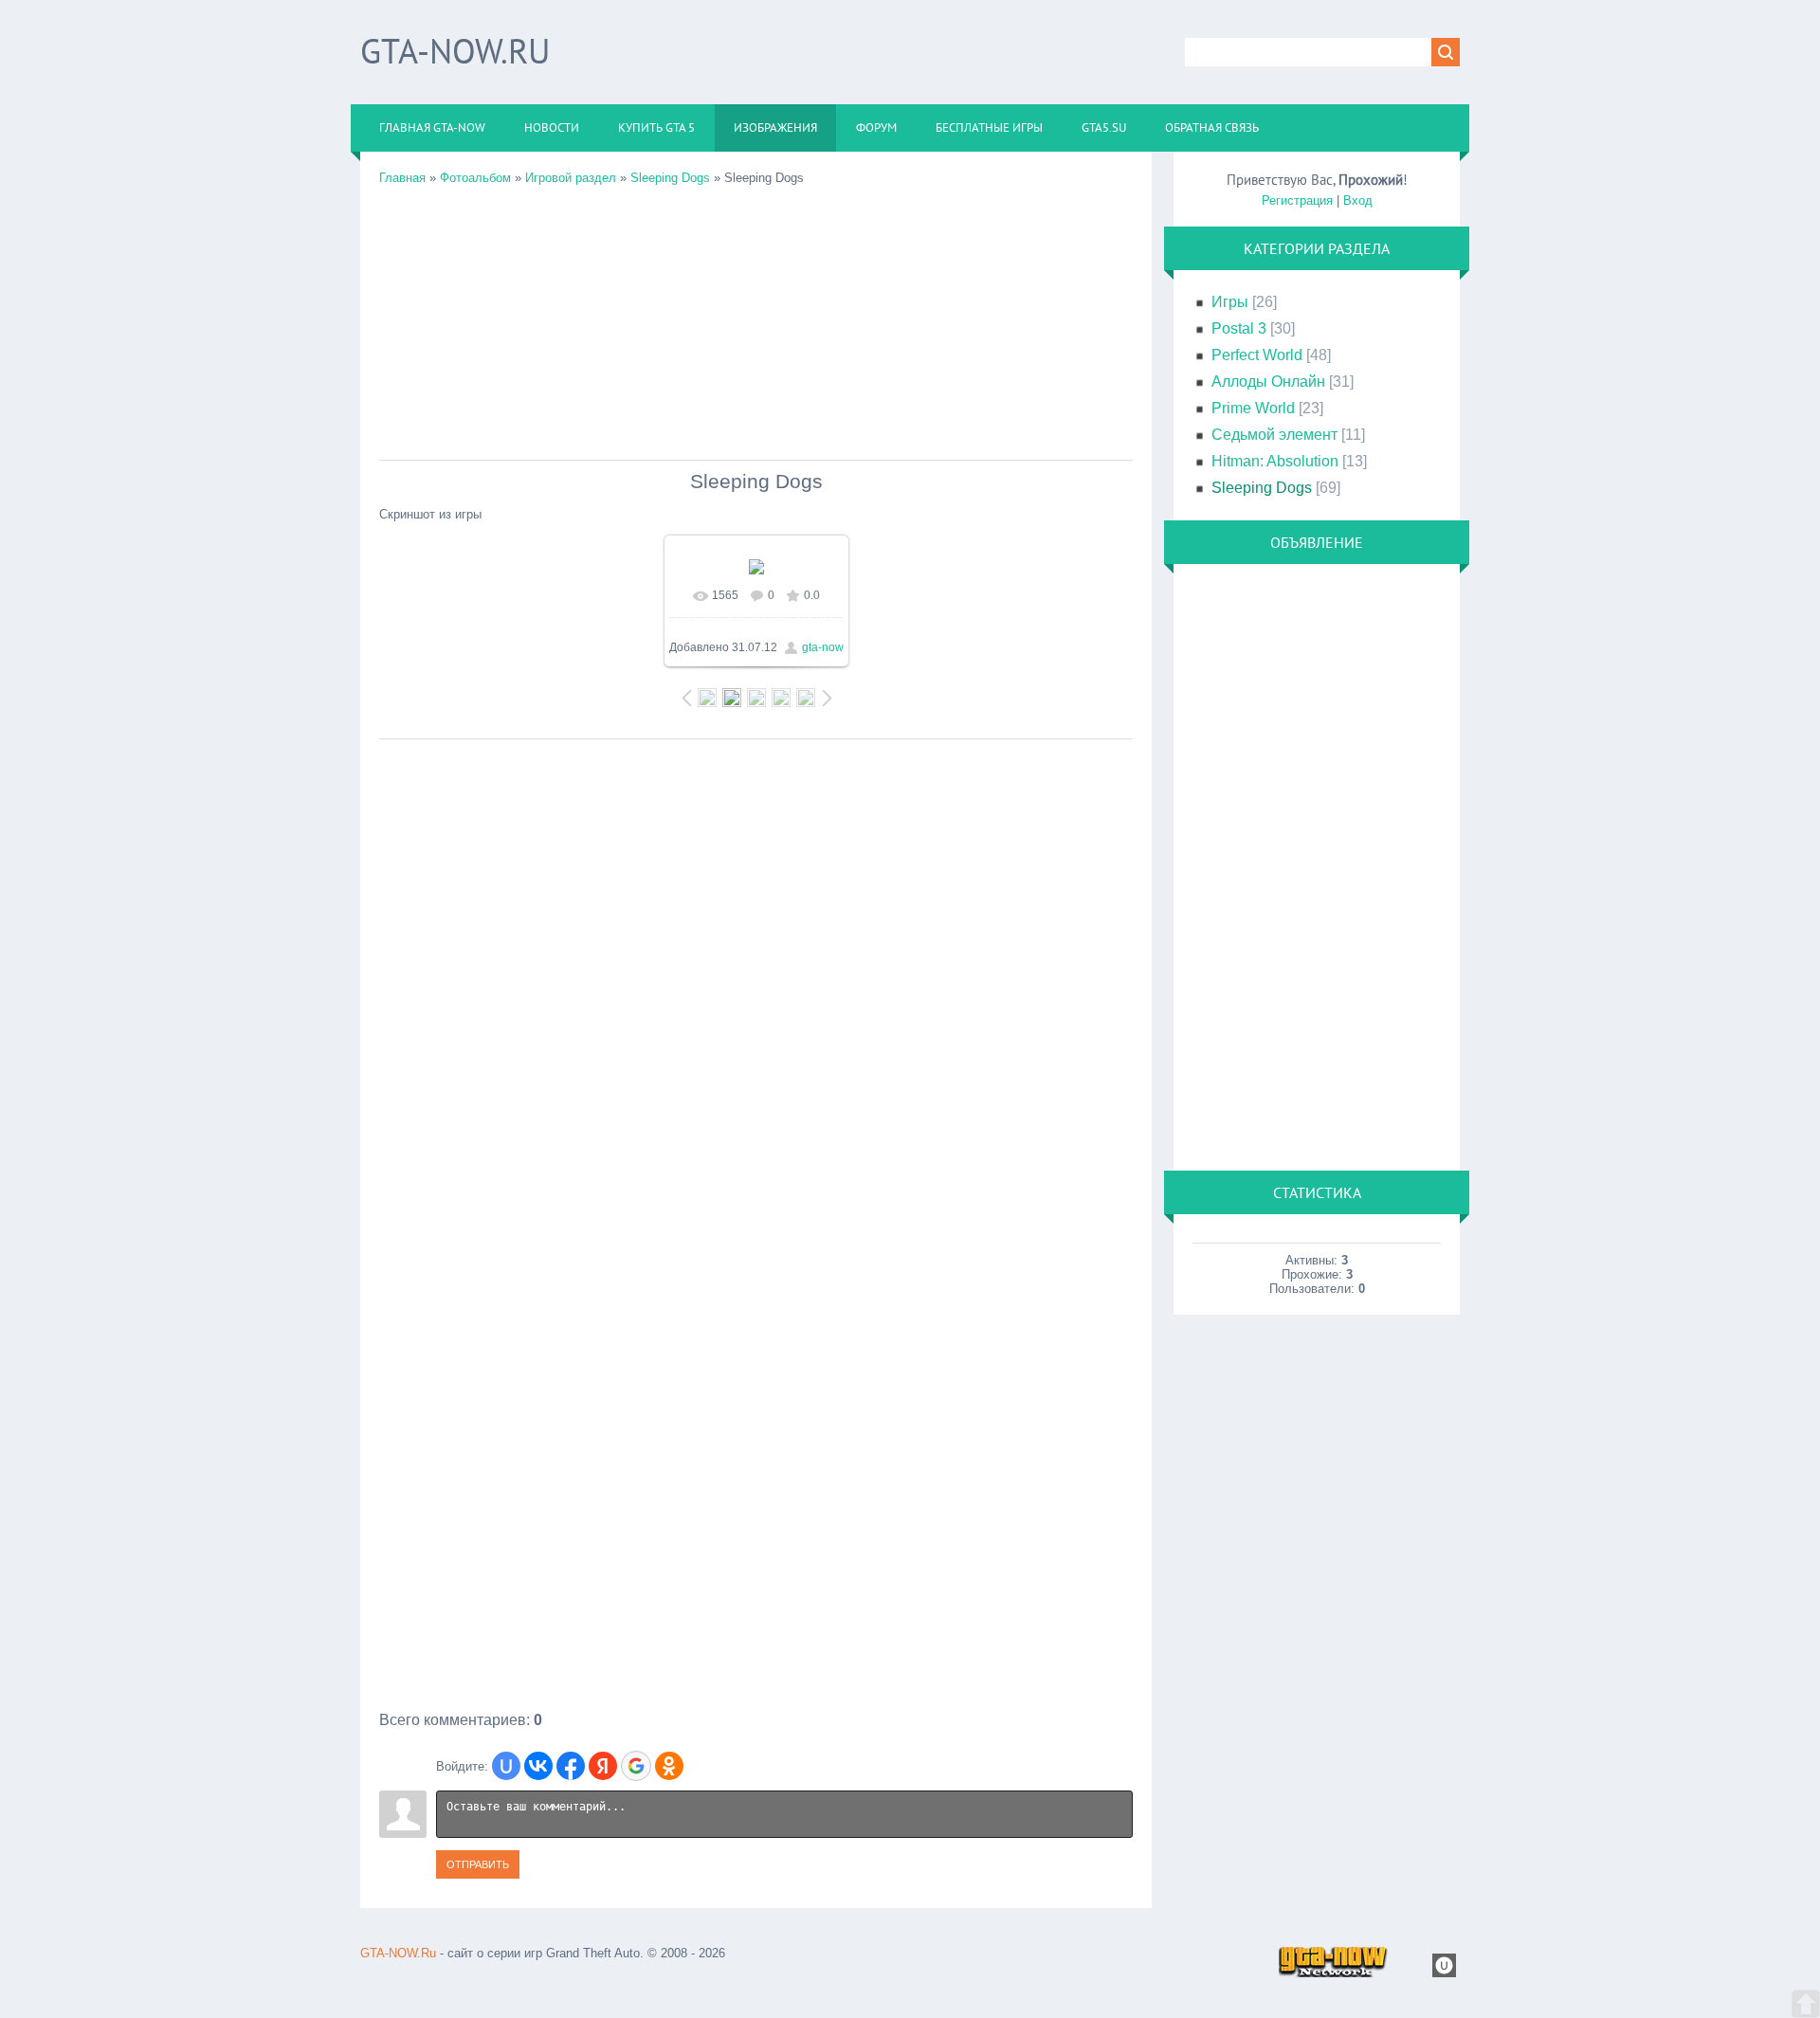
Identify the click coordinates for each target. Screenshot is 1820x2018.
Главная (402, 178)
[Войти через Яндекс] (603, 1766)
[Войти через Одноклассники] (669, 1766)
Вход (1358, 200)
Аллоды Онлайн (1268, 382)
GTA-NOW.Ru (455, 51)
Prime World (1253, 408)
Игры (1230, 302)
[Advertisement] (756, 318)
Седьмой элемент (1274, 435)
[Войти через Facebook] (571, 1766)
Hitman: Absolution (1275, 461)
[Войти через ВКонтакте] (538, 1766)
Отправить (478, 1864)
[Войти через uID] (506, 1766)
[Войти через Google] (636, 1766)
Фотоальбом (475, 178)
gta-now (823, 647)
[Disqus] (756, 986)
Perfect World (1257, 355)
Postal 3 (1239, 328)
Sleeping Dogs (670, 178)
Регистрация (1297, 200)
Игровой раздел (571, 178)
